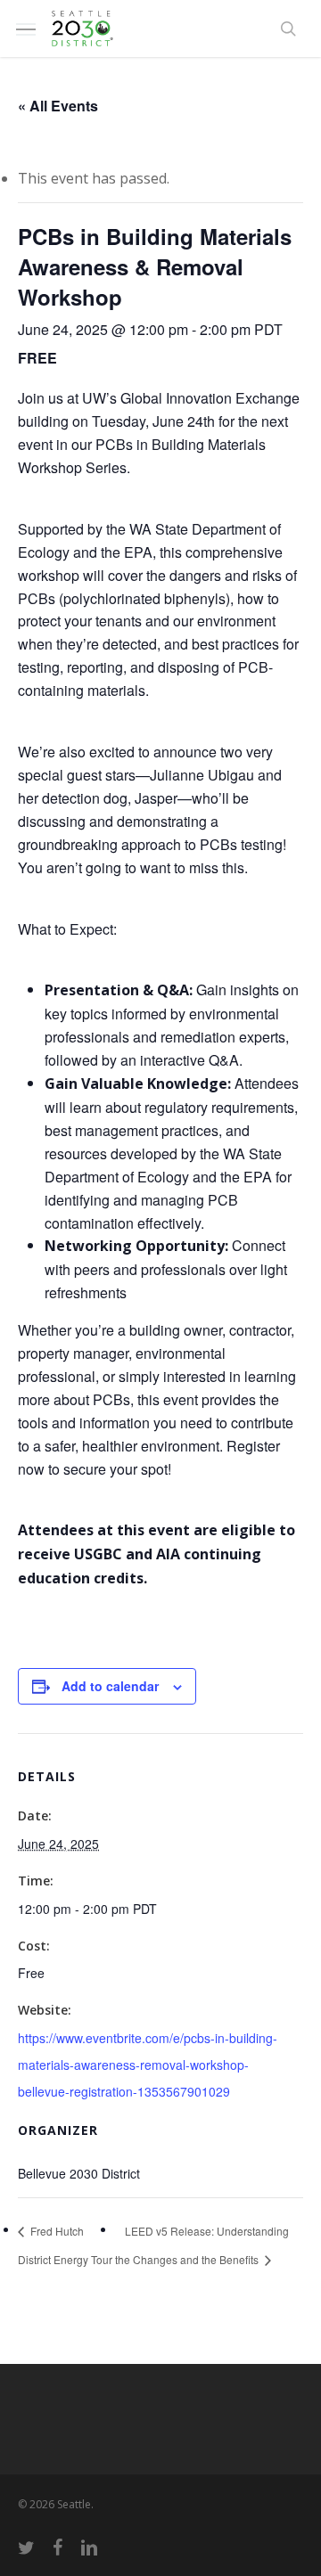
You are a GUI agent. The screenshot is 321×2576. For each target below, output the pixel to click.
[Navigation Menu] (26, 29)
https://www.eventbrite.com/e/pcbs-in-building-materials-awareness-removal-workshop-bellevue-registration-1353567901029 (148, 2065)
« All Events (58, 106)
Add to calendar (110, 1686)
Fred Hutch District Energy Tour (65, 2245)
